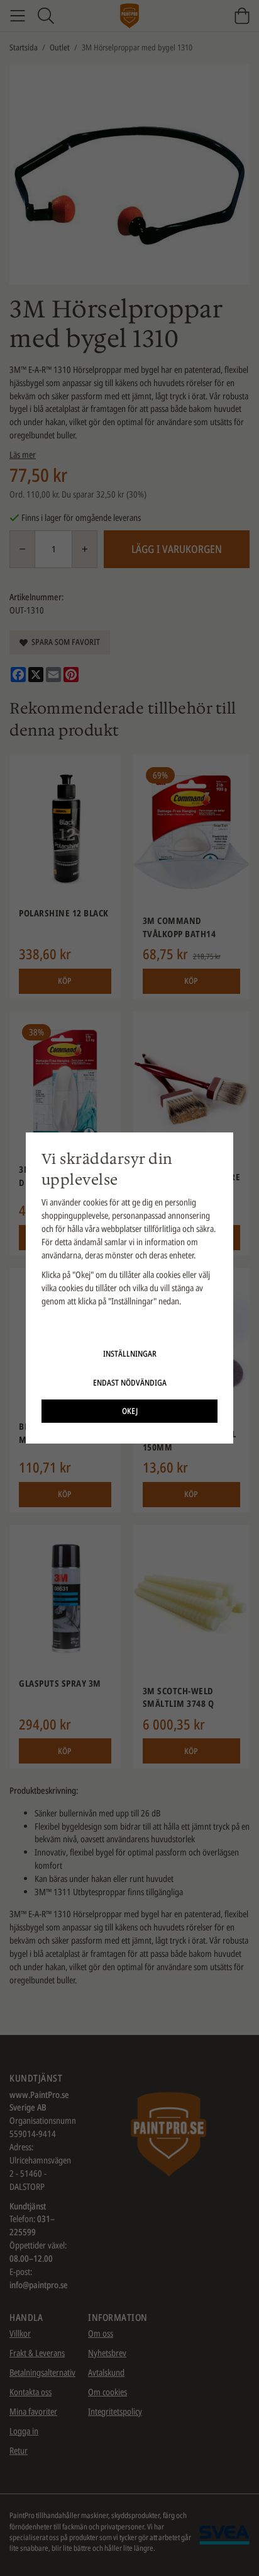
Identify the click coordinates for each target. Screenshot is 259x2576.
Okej (130, 1411)
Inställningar (130, 1354)
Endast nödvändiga (130, 1382)
